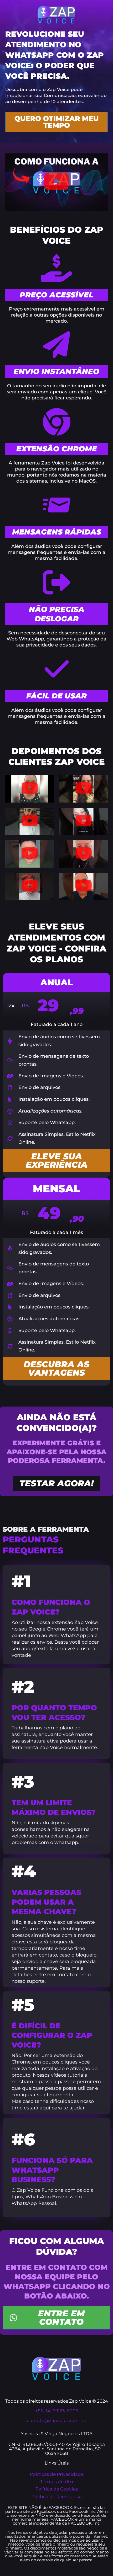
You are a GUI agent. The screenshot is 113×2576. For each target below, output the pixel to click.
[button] (56, 182)
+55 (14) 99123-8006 (57, 2411)
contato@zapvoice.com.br (57, 2420)
